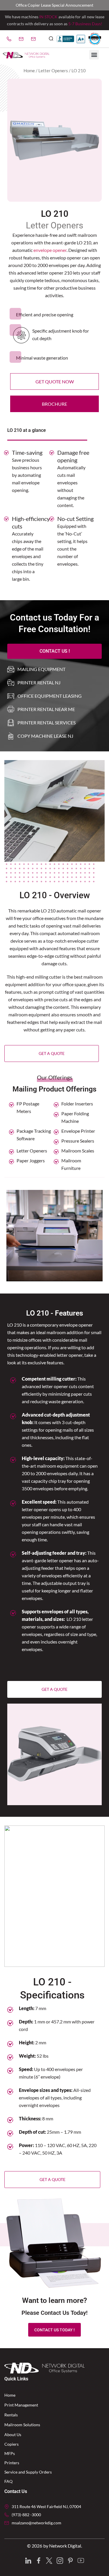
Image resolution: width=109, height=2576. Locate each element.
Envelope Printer (78, 1131)
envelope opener (50, 250)
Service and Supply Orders (28, 2472)
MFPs (10, 2453)
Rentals (11, 2415)
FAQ (8, 2481)
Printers (12, 2463)
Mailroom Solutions (22, 2425)
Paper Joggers (31, 1160)
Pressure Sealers (78, 1141)
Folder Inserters (77, 1104)
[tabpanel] (54, 516)
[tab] (47, 594)
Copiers (11, 2444)
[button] (51, 39)
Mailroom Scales (78, 1151)
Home (29, 71)
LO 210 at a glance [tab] (27, 430)
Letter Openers (53, 71)
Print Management (21, 2405)
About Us (13, 2435)
